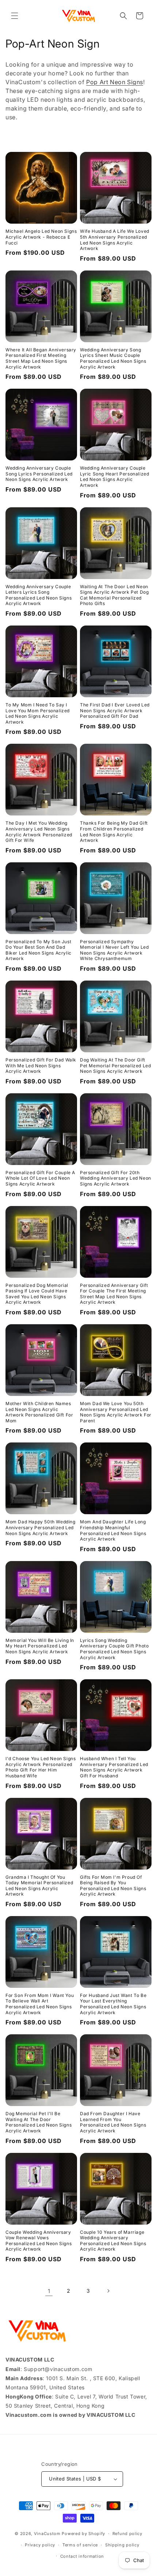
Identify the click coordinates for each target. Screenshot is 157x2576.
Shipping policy (122, 2545)
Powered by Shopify (83, 2534)
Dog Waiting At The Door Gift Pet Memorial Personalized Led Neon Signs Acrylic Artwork (115, 1065)
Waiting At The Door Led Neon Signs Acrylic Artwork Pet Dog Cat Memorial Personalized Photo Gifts (114, 595)
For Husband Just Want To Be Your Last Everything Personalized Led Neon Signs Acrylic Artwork (113, 2004)
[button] (15, 16)
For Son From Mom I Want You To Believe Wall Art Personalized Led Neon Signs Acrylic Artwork (40, 2004)
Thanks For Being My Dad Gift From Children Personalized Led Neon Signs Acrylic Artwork (114, 832)
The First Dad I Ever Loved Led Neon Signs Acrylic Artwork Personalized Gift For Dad (115, 710)
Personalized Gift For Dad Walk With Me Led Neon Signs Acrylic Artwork (41, 1065)
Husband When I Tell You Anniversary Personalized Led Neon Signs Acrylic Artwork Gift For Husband (114, 1767)
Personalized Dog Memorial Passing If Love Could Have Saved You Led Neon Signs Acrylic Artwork (37, 1294)
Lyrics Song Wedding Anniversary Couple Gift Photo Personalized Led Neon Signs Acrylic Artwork (114, 1649)
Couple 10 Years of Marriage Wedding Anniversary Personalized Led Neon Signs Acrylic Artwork (113, 2241)
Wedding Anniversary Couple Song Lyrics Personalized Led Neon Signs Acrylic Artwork (39, 474)
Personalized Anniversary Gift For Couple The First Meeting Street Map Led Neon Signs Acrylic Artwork (114, 1294)
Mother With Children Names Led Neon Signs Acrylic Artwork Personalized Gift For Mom (39, 1412)
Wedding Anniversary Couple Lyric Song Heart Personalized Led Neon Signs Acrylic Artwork (114, 477)
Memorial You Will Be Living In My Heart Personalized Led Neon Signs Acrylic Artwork (40, 1646)
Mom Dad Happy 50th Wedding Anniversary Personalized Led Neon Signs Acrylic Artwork (41, 1527)
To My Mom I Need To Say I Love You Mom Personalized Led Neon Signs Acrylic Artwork (38, 713)
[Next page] (108, 2291)
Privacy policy (40, 2545)
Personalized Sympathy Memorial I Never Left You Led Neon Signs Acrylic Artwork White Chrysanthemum (114, 950)
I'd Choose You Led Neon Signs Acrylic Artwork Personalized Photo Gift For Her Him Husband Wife (41, 1767)
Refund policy (127, 2534)
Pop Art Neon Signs (115, 82)
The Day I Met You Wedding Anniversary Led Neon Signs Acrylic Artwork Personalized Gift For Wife (39, 832)
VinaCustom (47, 2534)
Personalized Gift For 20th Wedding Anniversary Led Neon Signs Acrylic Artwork (116, 1178)
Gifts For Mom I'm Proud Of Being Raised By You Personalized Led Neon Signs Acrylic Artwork (113, 1886)
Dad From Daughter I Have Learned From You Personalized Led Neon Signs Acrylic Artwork (113, 2122)
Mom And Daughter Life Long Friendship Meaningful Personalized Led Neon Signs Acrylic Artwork (113, 1530)
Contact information (82, 2556)
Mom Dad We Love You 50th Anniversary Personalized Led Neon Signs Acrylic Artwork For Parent (116, 1412)
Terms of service (80, 2545)
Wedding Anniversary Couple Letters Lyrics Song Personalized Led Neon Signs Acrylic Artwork (39, 595)
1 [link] (49, 2291)
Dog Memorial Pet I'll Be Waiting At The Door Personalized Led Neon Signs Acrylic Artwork (39, 2122)
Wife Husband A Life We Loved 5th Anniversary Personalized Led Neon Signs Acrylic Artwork (115, 240)
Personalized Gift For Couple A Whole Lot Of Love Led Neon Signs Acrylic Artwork (40, 1178)
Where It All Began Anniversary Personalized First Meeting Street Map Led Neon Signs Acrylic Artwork (41, 358)
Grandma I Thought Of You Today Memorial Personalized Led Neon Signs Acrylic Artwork (39, 1886)
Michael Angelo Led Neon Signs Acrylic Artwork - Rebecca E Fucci (41, 237)
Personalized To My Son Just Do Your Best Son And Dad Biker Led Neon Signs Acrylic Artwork (39, 950)
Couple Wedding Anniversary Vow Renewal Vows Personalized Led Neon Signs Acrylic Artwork (39, 2241)
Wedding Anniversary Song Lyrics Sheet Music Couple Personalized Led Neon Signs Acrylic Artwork (113, 358)
